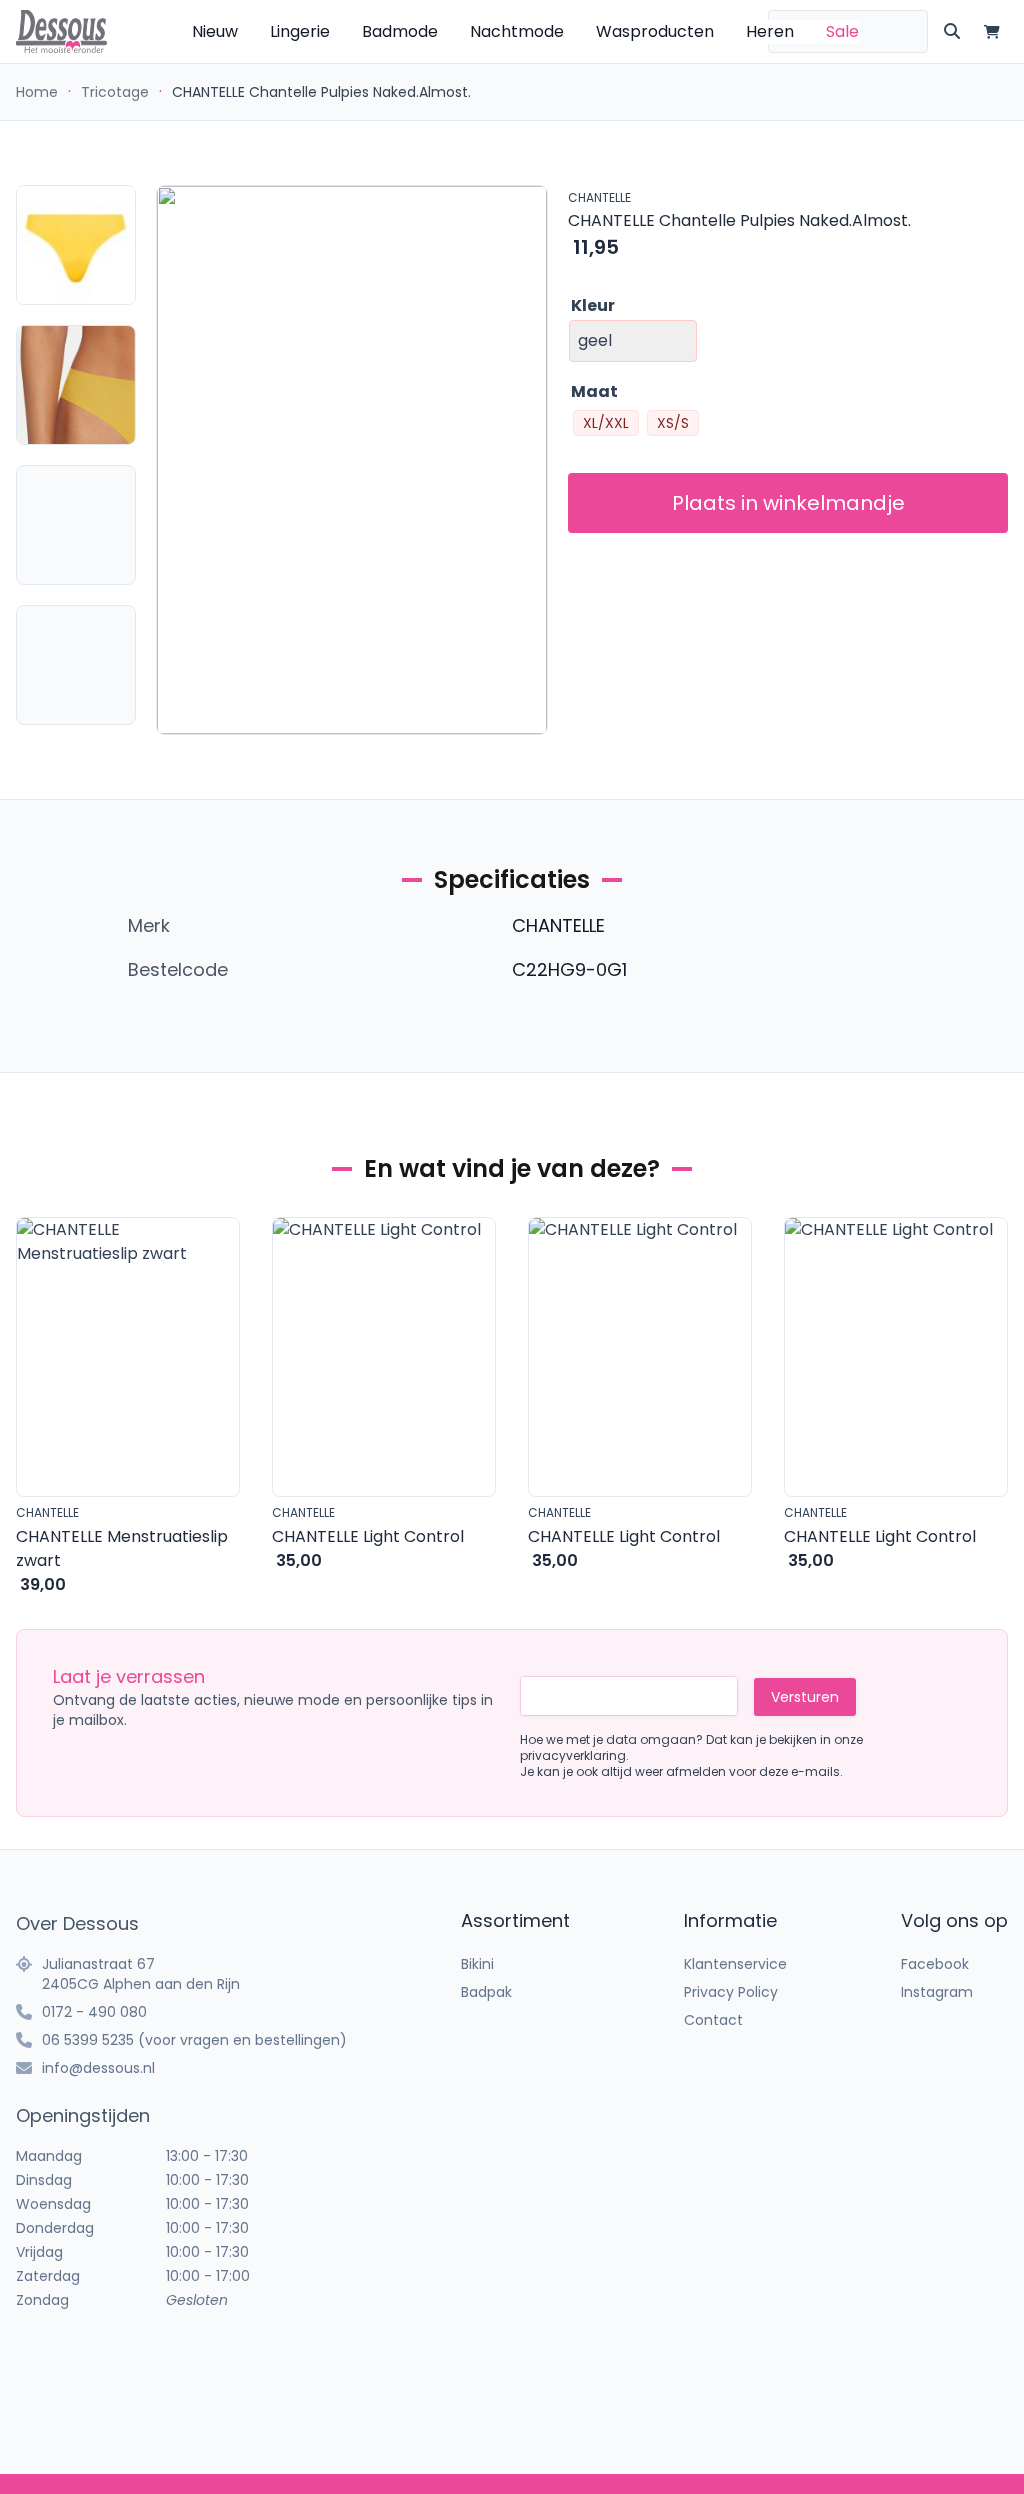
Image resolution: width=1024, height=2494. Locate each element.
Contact (713, 2020)
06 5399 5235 (88, 2040)
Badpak (486, 1992)
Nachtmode (517, 31)
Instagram (937, 1992)
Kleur (593, 305)
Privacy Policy (731, 1992)
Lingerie (300, 31)
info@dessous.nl (98, 2068)
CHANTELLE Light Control (368, 1536)
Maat (594, 391)
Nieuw (215, 31)
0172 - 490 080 (94, 2012)
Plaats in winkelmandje (788, 503)
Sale (842, 31)
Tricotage (115, 92)
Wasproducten (655, 31)
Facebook (935, 1964)
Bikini (477, 1964)
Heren (770, 31)
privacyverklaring (573, 1755)
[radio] (606, 423)
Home (37, 92)
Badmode (400, 31)
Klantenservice (735, 1964)
